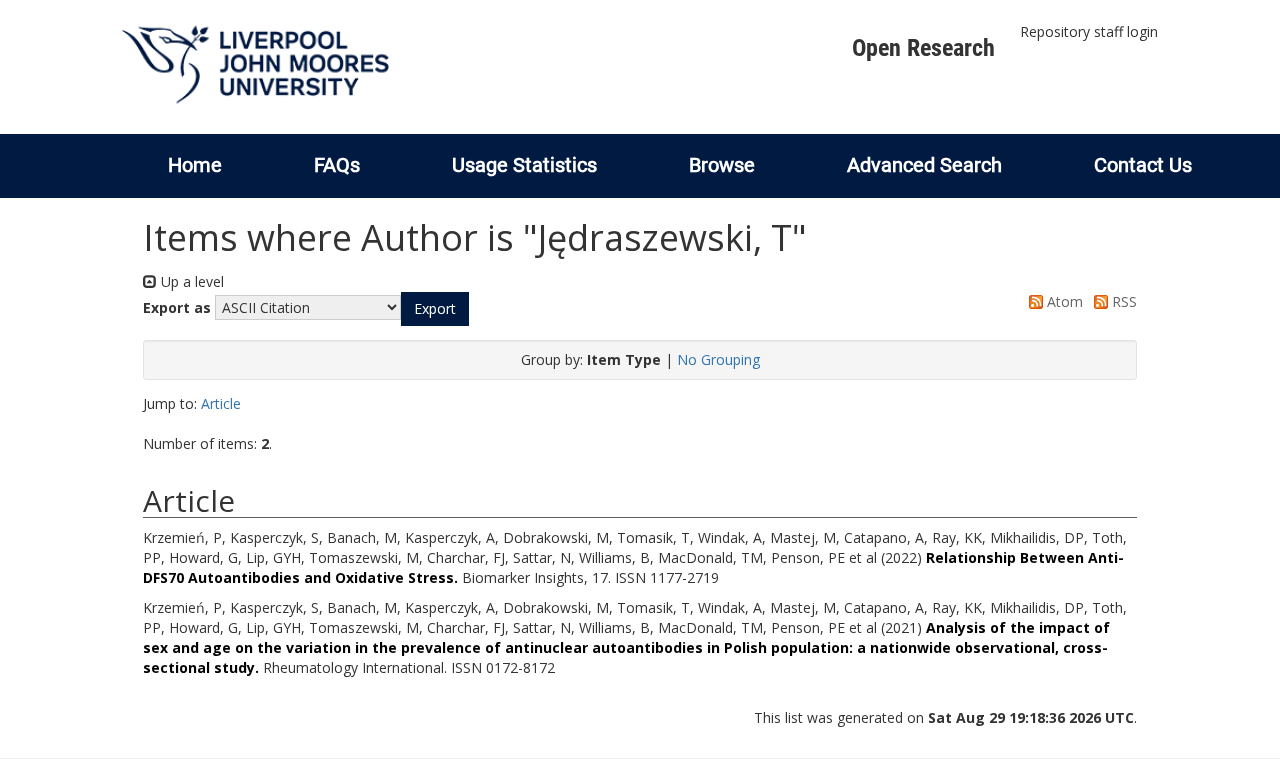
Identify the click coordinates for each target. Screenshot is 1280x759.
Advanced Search (924, 165)
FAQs (337, 165)
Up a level (190, 281)
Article (221, 403)
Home (195, 165)
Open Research (923, 48)
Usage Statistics (524, 165)
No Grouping (718, 359)
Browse (722, 165)
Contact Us (1143, 165)
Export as (177, 307)
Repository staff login (1089, 31)
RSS (1122, 301)
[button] (435, 309)
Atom (1063, 301)
